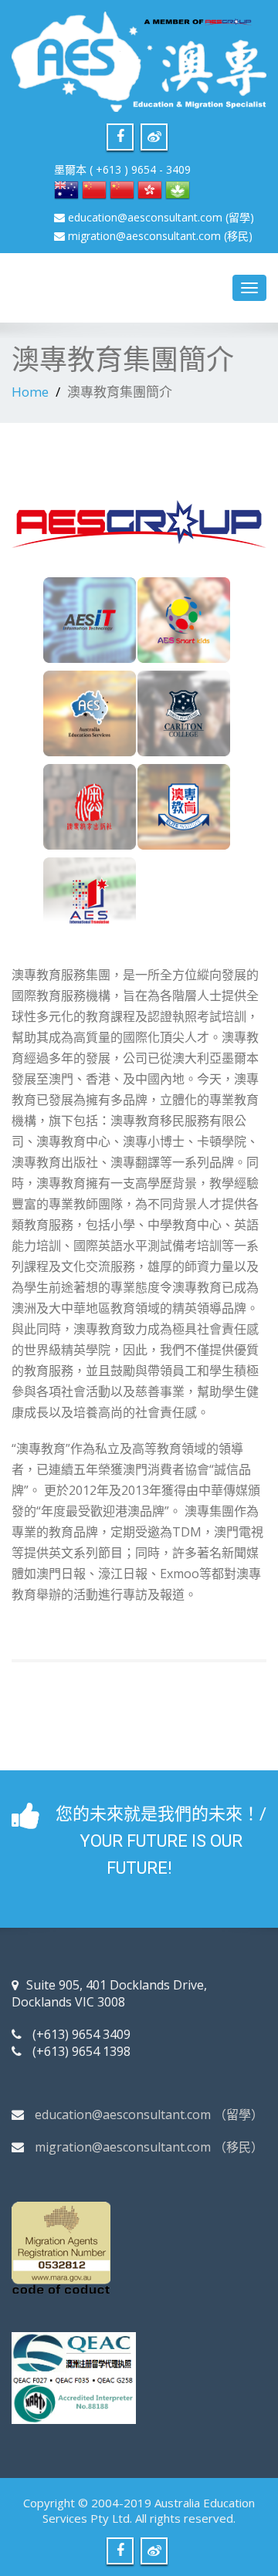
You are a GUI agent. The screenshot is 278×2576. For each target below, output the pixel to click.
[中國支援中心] (122, 189)
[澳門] (178, 189)
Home (30, 392)
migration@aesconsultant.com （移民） (149, 2147)
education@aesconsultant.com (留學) (161, 217)
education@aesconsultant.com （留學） (149, 2115)
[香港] (150, 189)
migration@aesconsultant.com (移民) (160, 236)
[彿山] (94, 189)
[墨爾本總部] (66, 189)
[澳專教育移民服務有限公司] (139, 57)
